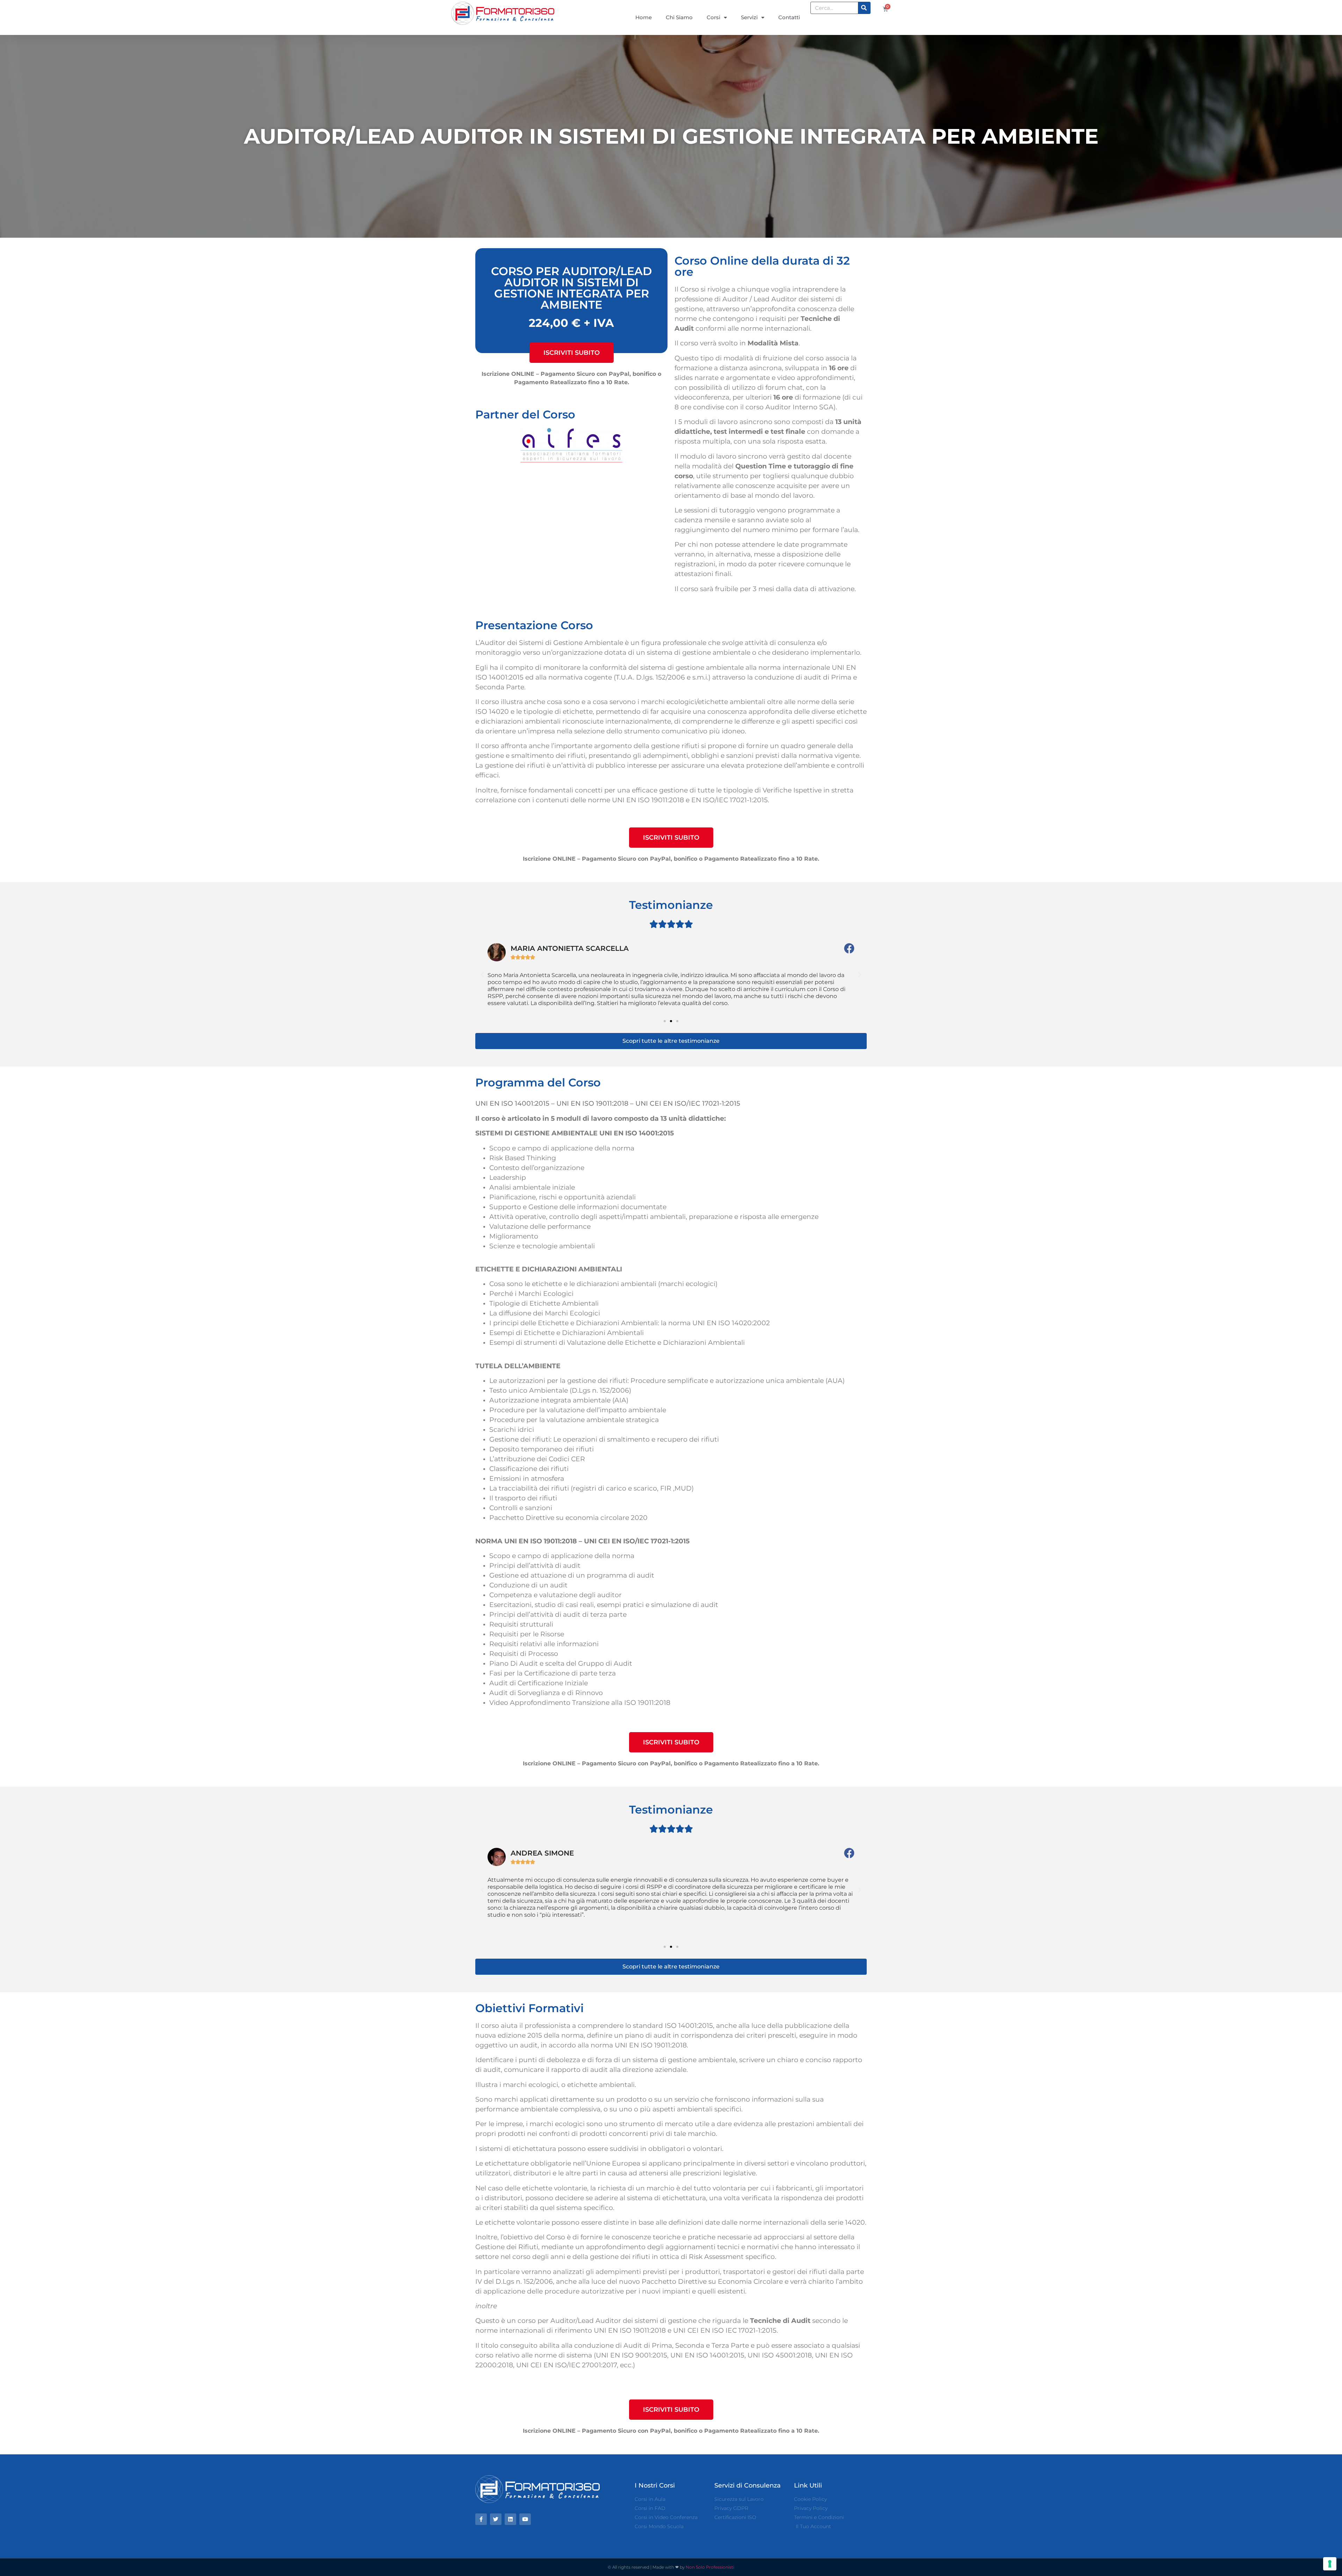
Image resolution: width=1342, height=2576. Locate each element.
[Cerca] (864, 8)
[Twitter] (496, 2519)
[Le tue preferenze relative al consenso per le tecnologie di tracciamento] (1330, 2564)
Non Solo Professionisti (710, 2567)
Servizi (749, 17)
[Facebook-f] (481, 2519)
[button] (572, 353)
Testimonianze (671, 905)
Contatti (789, 17)
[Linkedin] (510, 2519)
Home (644, 17)
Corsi (713, 17)
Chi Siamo (679, 17)
